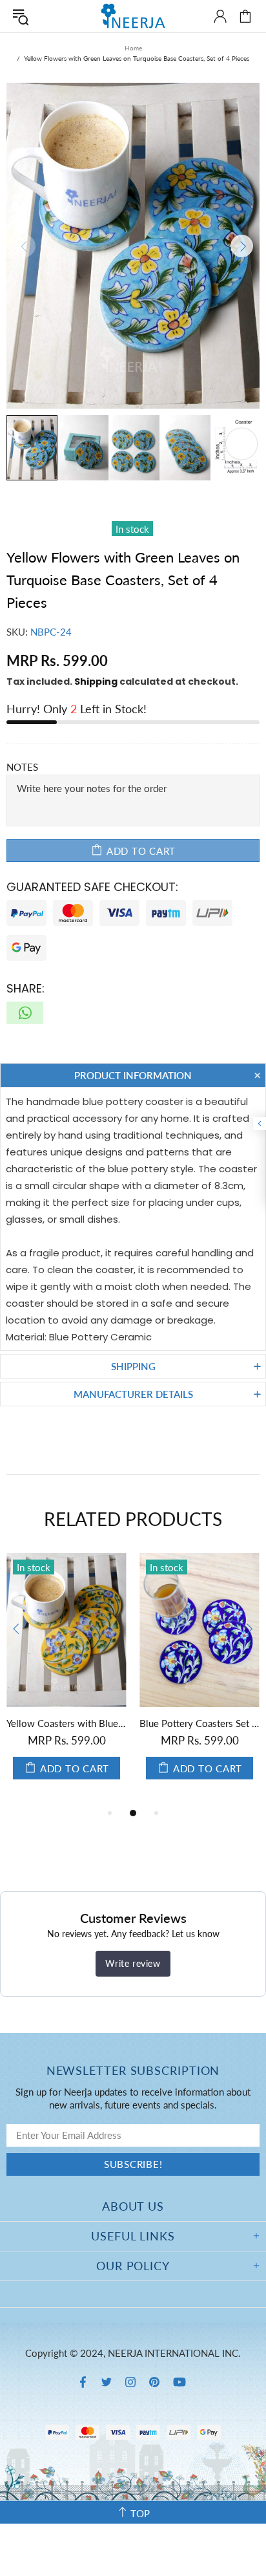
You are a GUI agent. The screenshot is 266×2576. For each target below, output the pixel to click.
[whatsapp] (25, 1013)
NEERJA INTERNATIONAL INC (133, 16)
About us (133, 2206)
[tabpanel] (66, 1679)
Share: (26, 988)
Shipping (96, 682)
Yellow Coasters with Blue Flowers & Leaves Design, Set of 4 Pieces (66, 1723)
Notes (22, 767)
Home (133, 48)
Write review (133, 1963)
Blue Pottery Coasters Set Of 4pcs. (200, 1723)
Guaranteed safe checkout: (92, 887)
